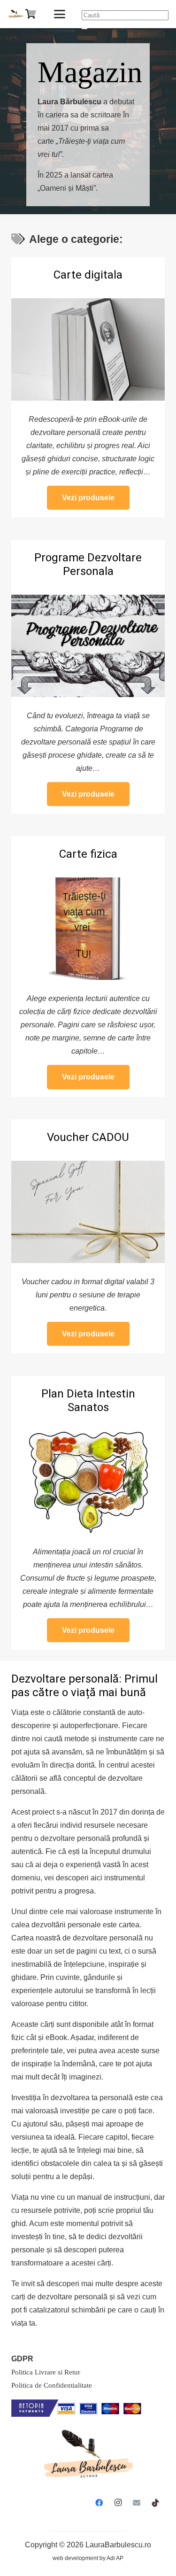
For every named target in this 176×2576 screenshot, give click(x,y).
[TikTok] (155, 2503)
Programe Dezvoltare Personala (88, 564)
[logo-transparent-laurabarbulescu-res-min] (16, 14)
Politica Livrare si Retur (46, 2372)
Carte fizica (88, 854)
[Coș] (31, 14)
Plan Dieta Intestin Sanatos (88, 1401)
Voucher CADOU (88, 1137)
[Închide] (84, 29)
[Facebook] (99, 2503)
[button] (60, 14)
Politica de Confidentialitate (52, 2385)
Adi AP (115, 2558)
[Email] (137, 2503)
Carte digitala (88, 275)
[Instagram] (118, 2503)
